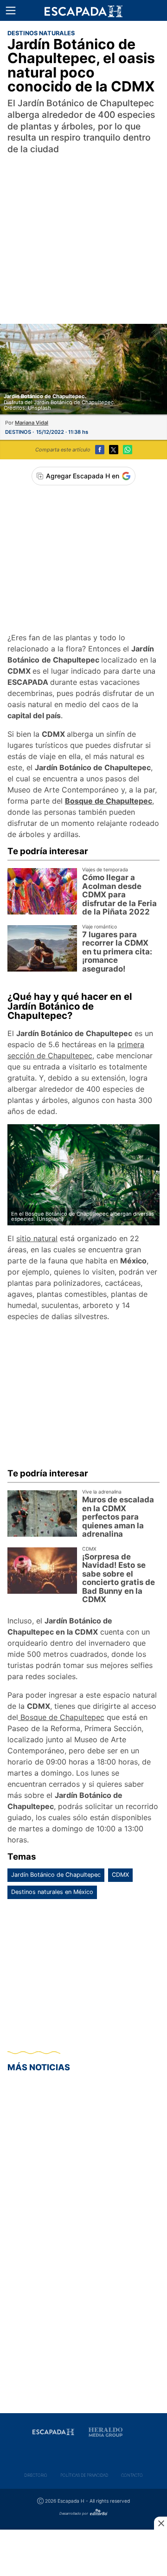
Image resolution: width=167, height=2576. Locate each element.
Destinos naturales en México (52, 1892)
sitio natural (37, 1238)
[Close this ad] (161, 2523)
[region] (83, 229)
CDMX (120, 1875)
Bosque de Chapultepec (61, 1717)
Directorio (36, 2475)
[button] (11, 11)
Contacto (132, 2475)
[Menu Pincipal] (10, 10)
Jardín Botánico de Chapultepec (56, 1875)
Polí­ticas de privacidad (84, 2475)
